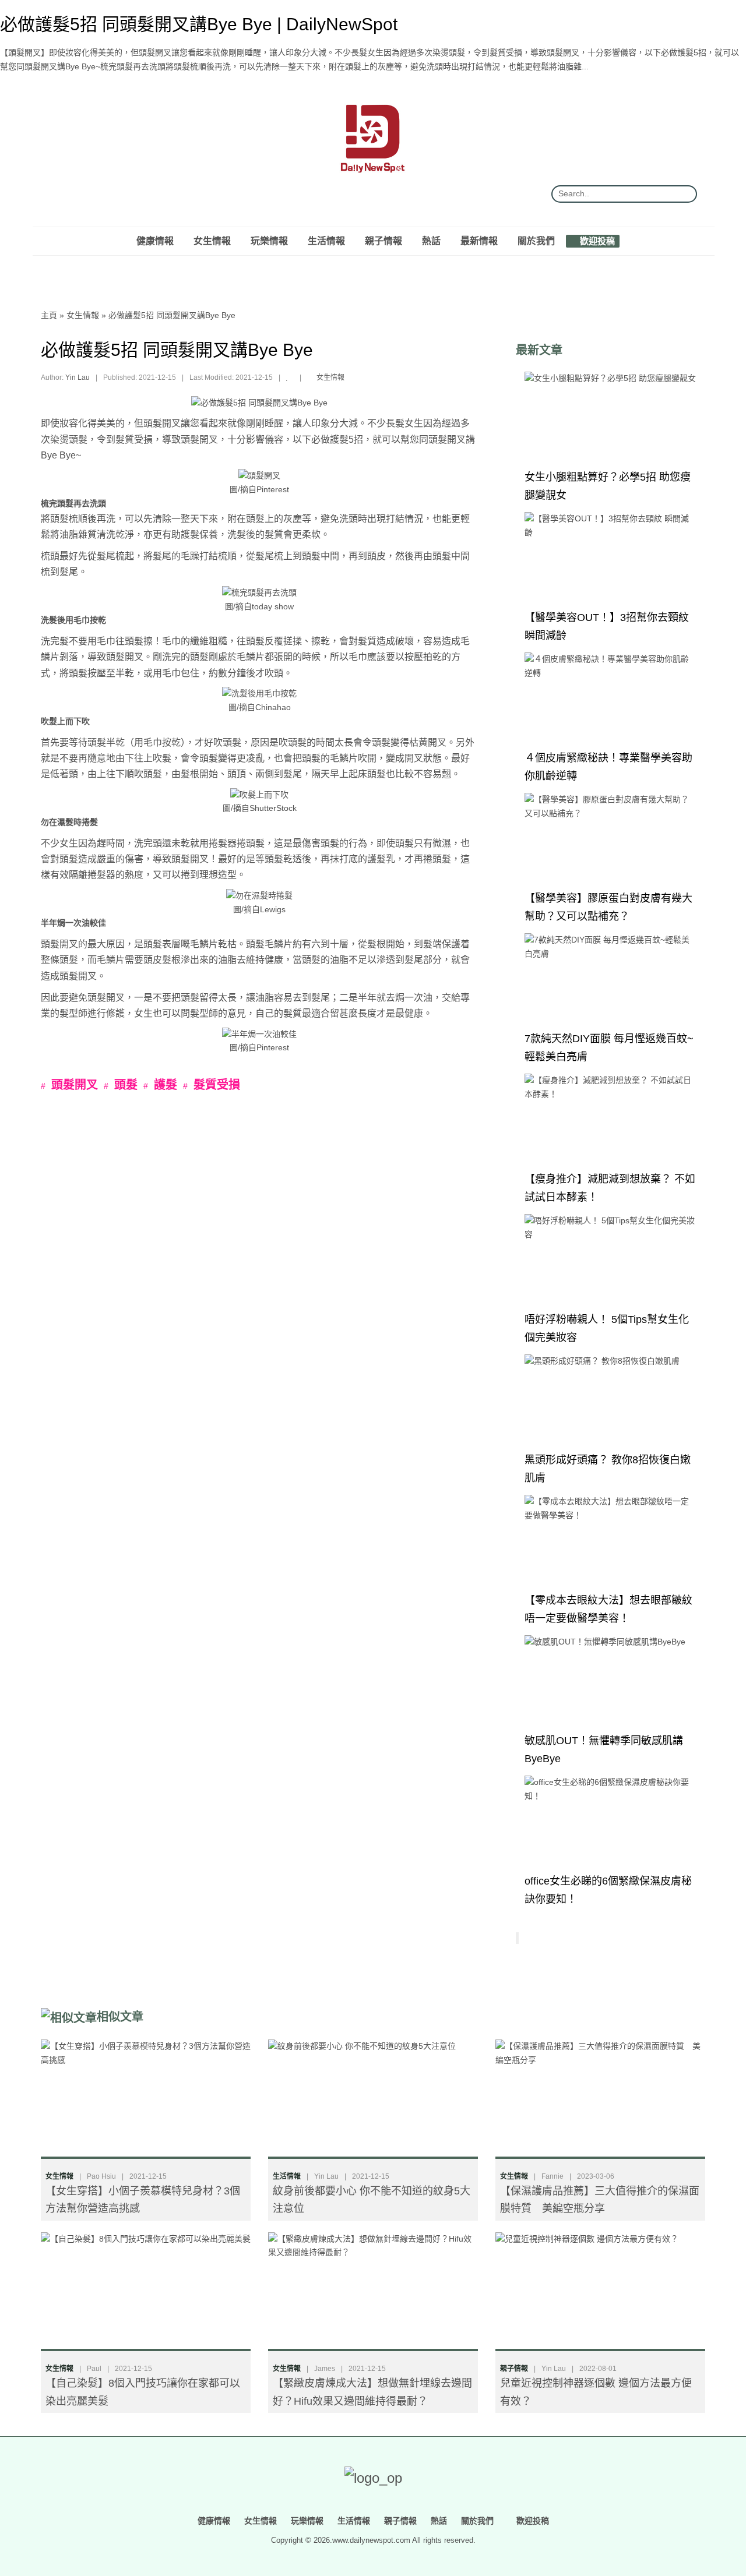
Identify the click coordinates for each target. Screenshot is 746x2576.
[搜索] (684, 194)
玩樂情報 (269, 241)
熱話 (431, 241)
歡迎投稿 (596, 241)
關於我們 (536, 241)
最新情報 (479, 241)
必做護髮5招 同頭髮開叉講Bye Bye (172, 315)
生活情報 (326, 241)
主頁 (49, 315)
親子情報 (383, 241)
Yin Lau (78, 377)
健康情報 (155, 241)
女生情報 (212, 241)
